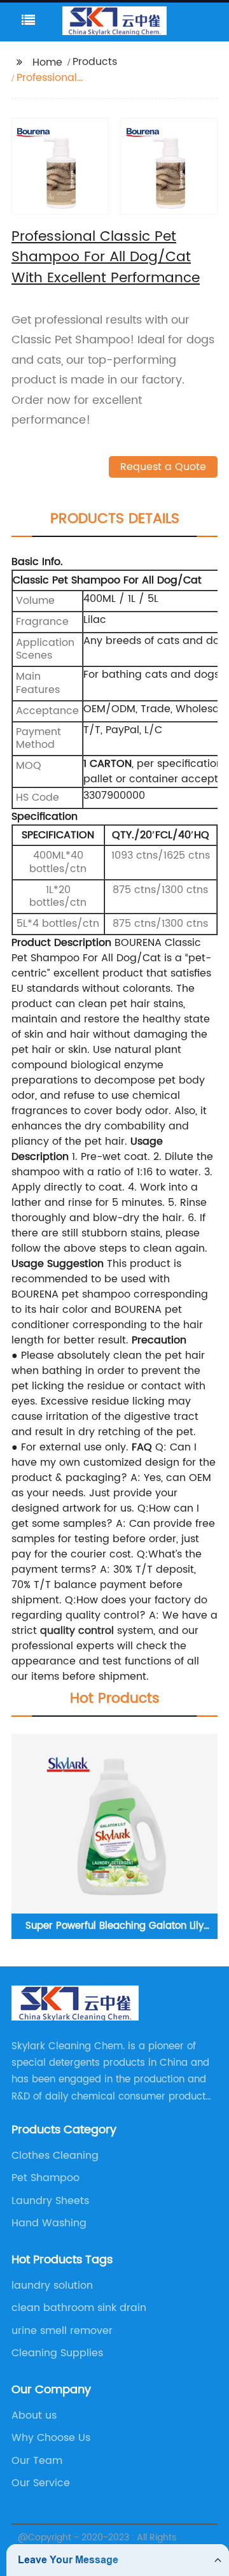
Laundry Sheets (50, 2201)
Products (95, 62)
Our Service (41, 2483)
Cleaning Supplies (57, 2353)
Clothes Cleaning (55, 2156)
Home (47, 62)
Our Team (37, 2461)
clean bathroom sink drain (79, 2308)
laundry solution (52, 2286)
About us (34, 2415)
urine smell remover (62, 2331)
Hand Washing (49, 2223)
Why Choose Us (51, 2438)
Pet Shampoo (45, 2178)
